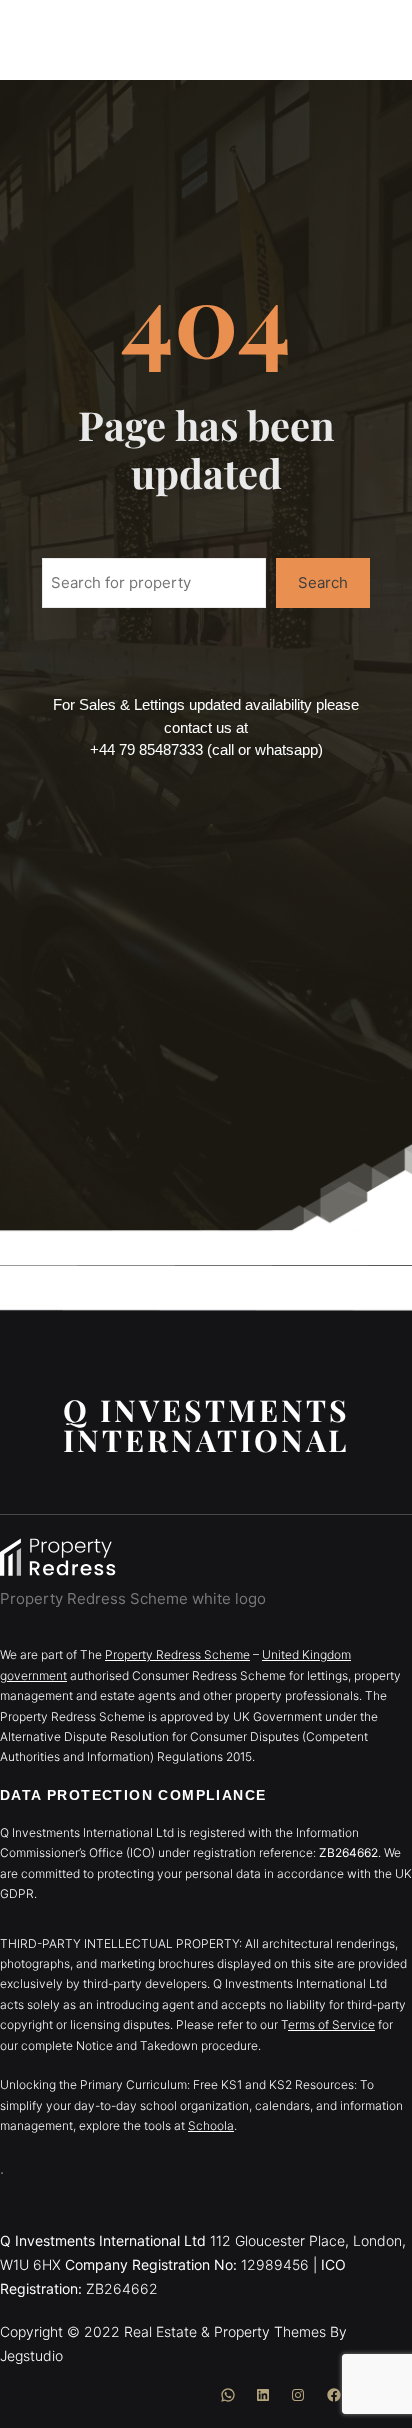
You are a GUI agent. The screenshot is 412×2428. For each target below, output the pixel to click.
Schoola (211, 2125)
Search (323, 582)
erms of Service (331, 2024)
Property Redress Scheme (177, 1654)
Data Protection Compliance (133, 1795)
